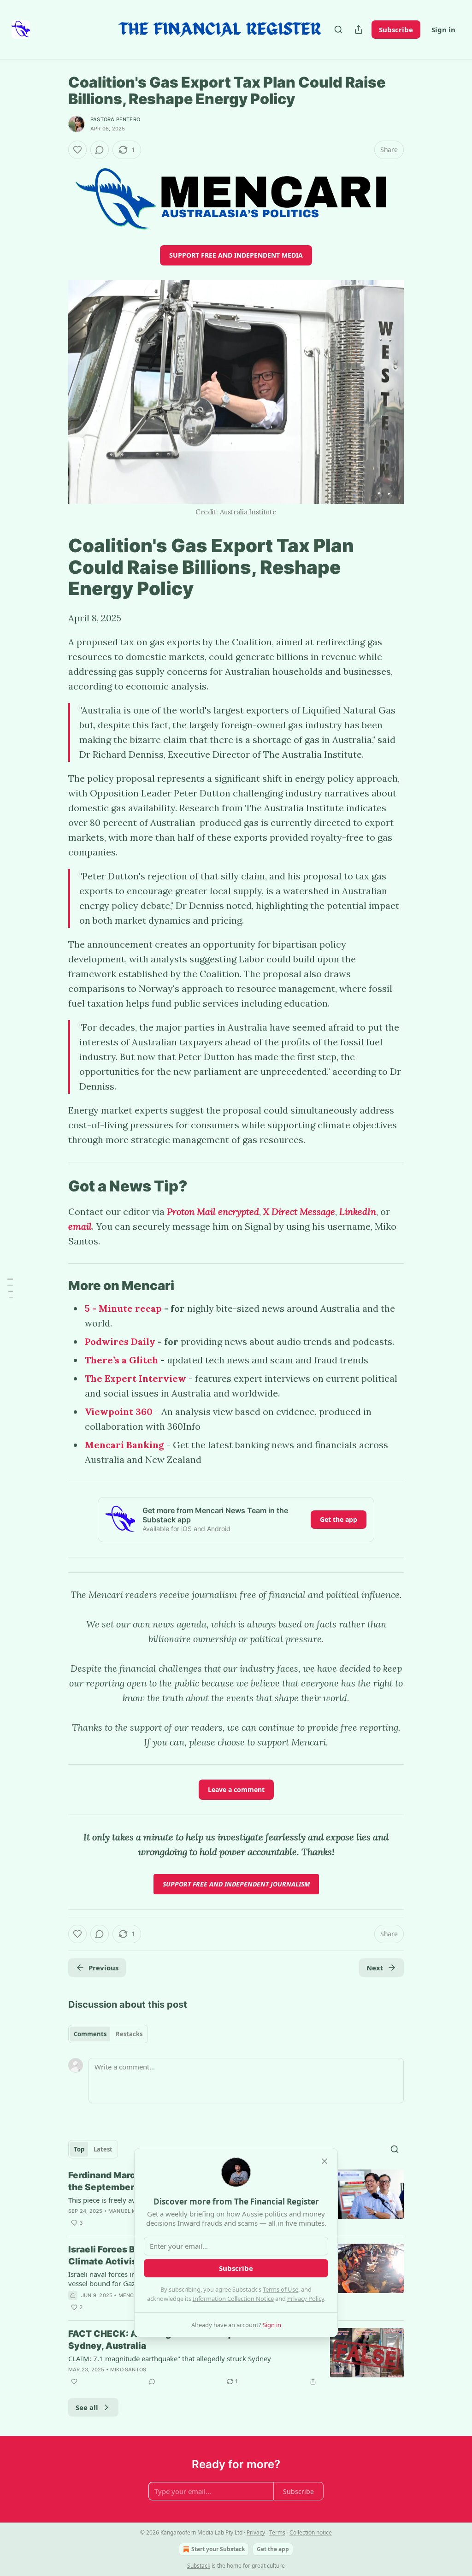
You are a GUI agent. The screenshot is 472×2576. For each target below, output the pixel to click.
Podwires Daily (120, 1341)
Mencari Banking (124, 1445)
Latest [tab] (103, 2149)
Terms (277, 2532)
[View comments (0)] (100, 150)
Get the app (339, 1519)
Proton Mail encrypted (213, 1211)
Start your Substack (218, 2549)
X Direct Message (299, 1211)
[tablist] (108, 2034)
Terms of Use (280, 2289)
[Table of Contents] (10, 1288)
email (80, 1226)
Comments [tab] (90, 2034)
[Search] (338, 29)
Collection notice (311, 2532)
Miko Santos (128, 2370)
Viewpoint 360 (119, 1412)
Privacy (256, 2532)
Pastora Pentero (115, 119)
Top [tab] (79, 2149)
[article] (236, 2358)
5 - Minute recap (123, 1308)
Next (375, 1968)
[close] (324, 2161)
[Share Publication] (359, 29)
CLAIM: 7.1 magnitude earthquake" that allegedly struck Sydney (170, 2358)
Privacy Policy (306, 2299)
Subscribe (396, 29)
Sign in (443, 29)
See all (87, 2407)
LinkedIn (358, 1211)
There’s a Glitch (121, 1360)
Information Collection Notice (233, 2299)
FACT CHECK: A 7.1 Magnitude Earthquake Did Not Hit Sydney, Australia (185, 2340)
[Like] (77, 150)
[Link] (55, 567)
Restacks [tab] (129, 2034)
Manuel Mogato (132, 2211)
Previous (103, 1968)
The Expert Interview (137, 1378)
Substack (199, 2566)
